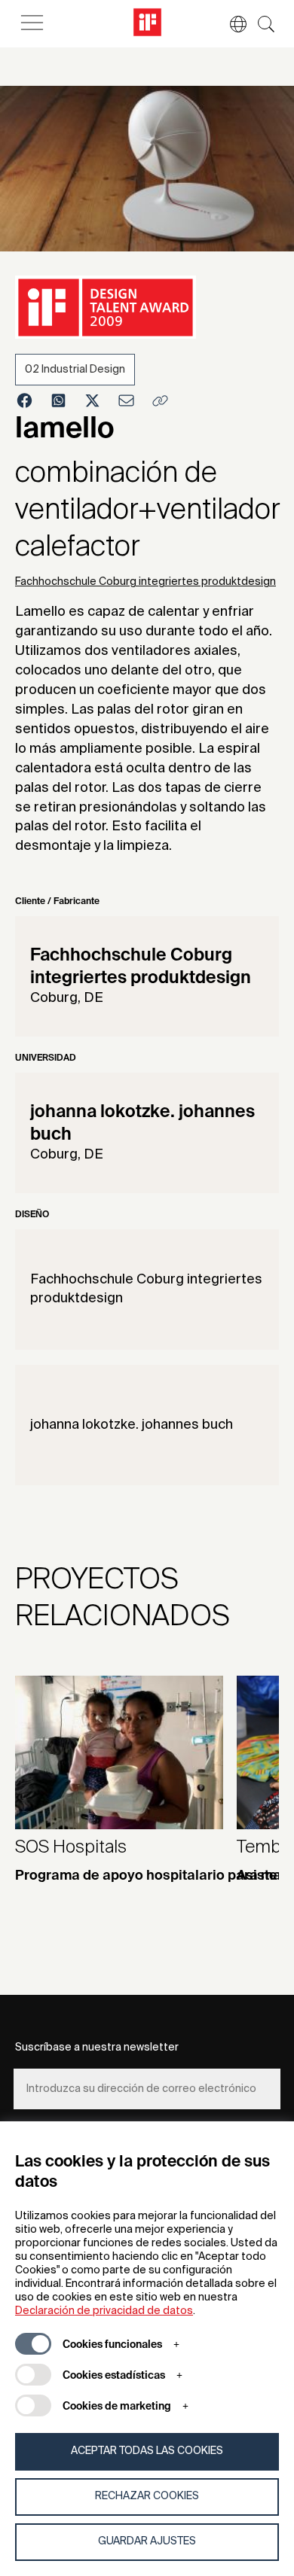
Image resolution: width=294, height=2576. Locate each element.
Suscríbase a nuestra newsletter (97, 2048)
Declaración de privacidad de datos (104, 2311)
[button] (231, 24)
